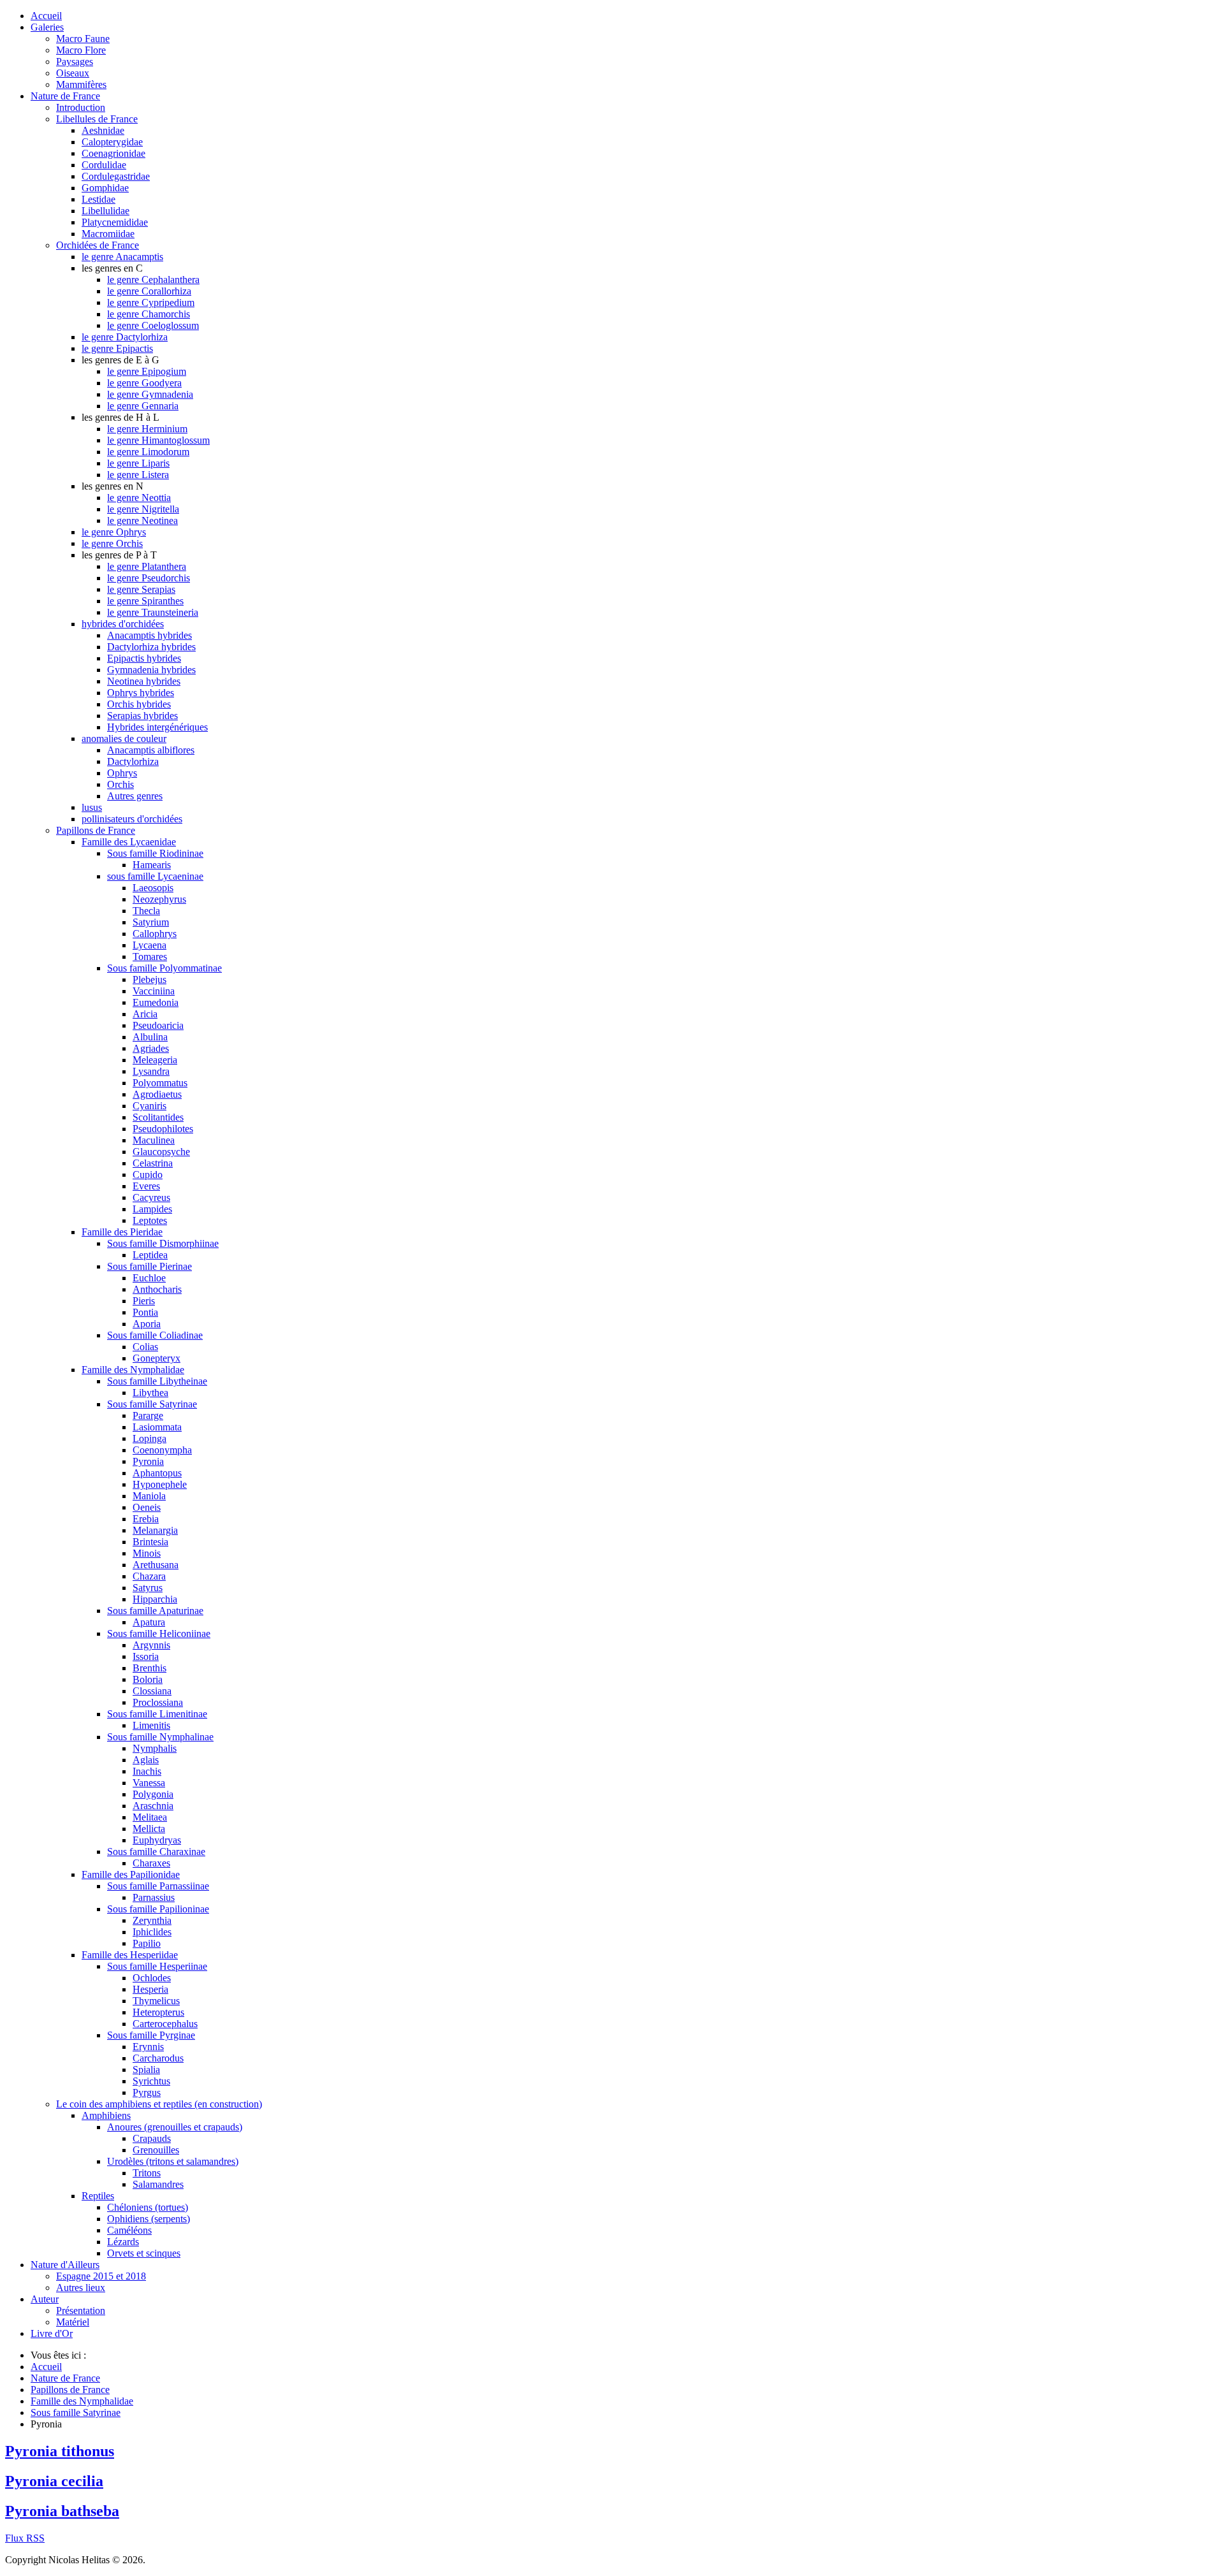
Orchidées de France (98, 245)
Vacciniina (154, 991)
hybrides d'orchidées (123, 624)
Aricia (145, 1014)
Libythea (150, 1393)
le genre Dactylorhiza (125, 337)
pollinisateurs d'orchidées (132, 819)
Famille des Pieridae (122, 1232)
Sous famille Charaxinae (156, 1852)
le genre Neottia (139, 498)
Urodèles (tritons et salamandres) (173, 2161)
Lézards (123, 2242)
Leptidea (150, 1255)
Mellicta (149, 1829)
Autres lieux (81, 2288)
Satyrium (151, 922)
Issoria (146, 1656)
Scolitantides (158, 1117)
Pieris (144, 1301)
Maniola (149, 1496)
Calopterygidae (112, 142)
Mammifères (81, 84)
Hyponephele (160, 1484)
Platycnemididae (115, 222)
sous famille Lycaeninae (155, 876)
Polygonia (153, 1794)
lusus (92, 807)
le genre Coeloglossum (153, 325)
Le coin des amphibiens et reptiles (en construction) (159, 2104)
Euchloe (149, 1278)
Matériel (73, 2322)
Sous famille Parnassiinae (158, 1886)
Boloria (148, 1679)
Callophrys (155, 934)
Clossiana (152, 1691)
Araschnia (153, 1806)
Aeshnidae (103, 130)
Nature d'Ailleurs (65, 2265)
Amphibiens (106, 2115)
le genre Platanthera (147, 566)
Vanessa (149, 1783)
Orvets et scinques (144, 2253)
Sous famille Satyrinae (152, 1404)
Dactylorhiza (133, 761)
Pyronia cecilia (54, 2481)
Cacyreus (151, 1197)
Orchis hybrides (139, 704)
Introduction (81, 107)
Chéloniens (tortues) (148, 2207)
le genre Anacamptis (122, 257)
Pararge (148, 1415)
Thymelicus (156, 2001)
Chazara (149, 1576)
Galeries (47, 27)
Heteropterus (158, 2012)
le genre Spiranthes (145, 601)
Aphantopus (157, 1473)
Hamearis (152, 865)
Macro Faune (83, 39)
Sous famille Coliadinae (155, 1335)
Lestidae (98, 199)
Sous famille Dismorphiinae (163, 1243)
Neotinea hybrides (144, 681)
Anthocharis (157, 1289)
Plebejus (149, 979)
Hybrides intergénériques (157, 727)
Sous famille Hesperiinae (157, 1966)
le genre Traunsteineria (153, 612)
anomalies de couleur (124, 739)
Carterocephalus (165, 2024)
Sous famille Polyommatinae (164, 968)
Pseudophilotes (163, 1129)
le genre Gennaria (143, 406)
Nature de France (65, 96)
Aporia (147, 1324)
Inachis (147, 1771)
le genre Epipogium (147, 371)
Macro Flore (81, 50)
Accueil (46, 16)
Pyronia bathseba (62, 2511)
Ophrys (122, 773)
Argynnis (151, 1645)
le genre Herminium (147, 429)
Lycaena (149, 945)
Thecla (146, 911)
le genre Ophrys (114, 532)
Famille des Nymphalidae (133, 1370)
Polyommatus (160, 1083)
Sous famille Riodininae (155, 853)
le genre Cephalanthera (153, 280)
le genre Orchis (112, 543)
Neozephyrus (159, 899)
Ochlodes (152, 1978)
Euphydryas (157, 1840)
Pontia (145, 1312)
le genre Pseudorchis (149, 578)
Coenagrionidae (113, 153)
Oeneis (147, 1507)
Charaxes (151, 1863)
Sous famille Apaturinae (155, 1611)
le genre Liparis (138, 463)
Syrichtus (151, 2081)
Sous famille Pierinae (149, 1266)
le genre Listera (138, 475)
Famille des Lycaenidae (129, 842)
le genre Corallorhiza (149, 291)
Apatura (149, 1622)
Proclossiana (158, 1702)
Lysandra (151, 1071)
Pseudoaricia (158, 1025)
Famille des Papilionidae (131, 1874)
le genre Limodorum (148, 452)
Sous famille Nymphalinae (160, 1737)
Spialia (146, 2070)
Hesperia (150, 1989)
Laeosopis (153, 888)
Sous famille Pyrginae (151, 2035)
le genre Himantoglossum (158, 440)
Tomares (150, 957)
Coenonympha (162, 1450)
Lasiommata (157, 1427)
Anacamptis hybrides (149, 635)
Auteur (45, 2299)
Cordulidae (104, 165)
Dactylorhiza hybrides (151, 647)
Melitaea (150, 1817)
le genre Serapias (141, 589)
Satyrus (148, 1588)
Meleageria (155, 1060)
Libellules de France (97, 119)
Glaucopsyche (161, 1152)
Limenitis (151, 1725)
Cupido (148, 1175)
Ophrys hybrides (141, 693)
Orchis (120, 784)
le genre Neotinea (142, 520)
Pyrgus (147, 2092)
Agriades (151, 1048)
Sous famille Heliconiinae (159, 1634)
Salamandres (158, 2184)
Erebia (146, 1519)
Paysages (75, 62)
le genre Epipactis (117, 348)
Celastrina (153, 1163)
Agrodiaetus (157, 1094)
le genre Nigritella (143, 509)
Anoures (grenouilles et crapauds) (175, 2127)
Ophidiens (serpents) (149, 2219)
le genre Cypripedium (151, 302)
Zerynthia (152, 1920)
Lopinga (149, 1438)
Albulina (150, 1037)
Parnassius (154, 1897)
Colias (145, 1347)
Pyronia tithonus (60, 2451)
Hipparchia (155, 1599)
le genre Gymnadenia (150, 394)
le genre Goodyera (144, 383)
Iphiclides (152, 1932)
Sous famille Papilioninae (158, 1909)
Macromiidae (108, 234)
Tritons (147, 2173)
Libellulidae (106, 211)
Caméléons (129, 2230)
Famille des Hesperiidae (130, 1955)
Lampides (152, 1209)
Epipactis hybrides (144, 658)
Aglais (146, 1760)
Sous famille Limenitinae (157, 1714)
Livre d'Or (52, 2333)
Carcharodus (158, 2058)
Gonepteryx (157, 1358)
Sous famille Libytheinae (157, 1381)
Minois (147, 1553)
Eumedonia (156, 1002)
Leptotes (150, 1220)
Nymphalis (155, 1748)
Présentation (81, 2310)
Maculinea (154, 1140)
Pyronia (148, 1461)
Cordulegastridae (116, 176)
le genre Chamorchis (149, 314)
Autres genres (135, 796)
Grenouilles (156, 2150)
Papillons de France (96, 830)
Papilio (147, 1943)
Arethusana (156, 1565)
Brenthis (149, 1668)
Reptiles (98, 2196)
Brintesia (150, 1542)
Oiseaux (73, 73)
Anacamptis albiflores (151, 750)
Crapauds (152, 2138)
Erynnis (148, 2047)
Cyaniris (149, 1106)
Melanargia (155, 1530)
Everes (146, 1186)
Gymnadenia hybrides (151, 670)
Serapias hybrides (142, 716)
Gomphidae (105, 188)
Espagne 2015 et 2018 (101, 2276)
